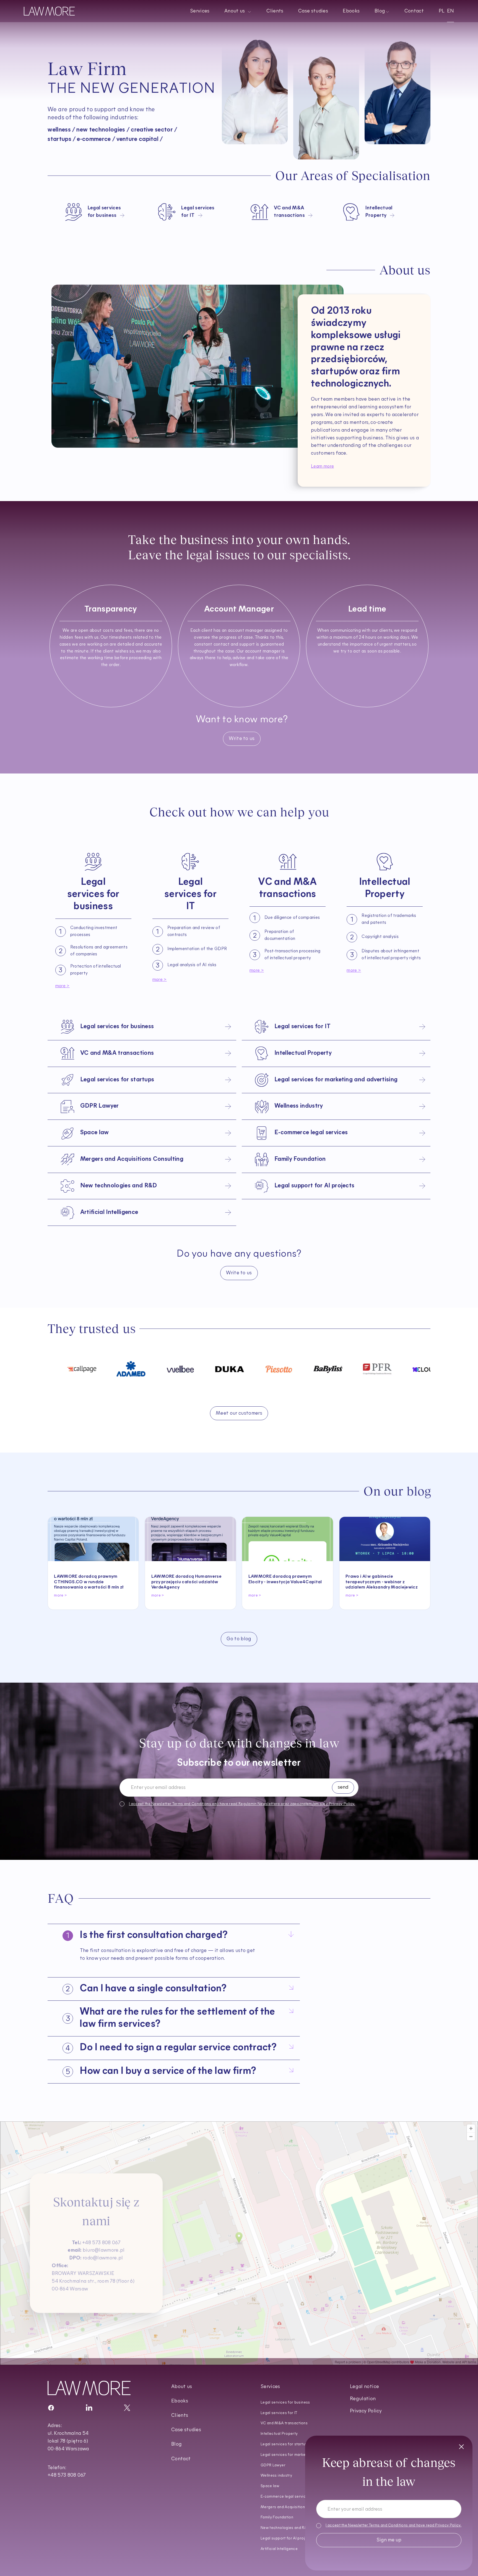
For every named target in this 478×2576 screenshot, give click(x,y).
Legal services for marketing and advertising (301, 2455)
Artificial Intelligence (279, 2549)
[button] (238, 11)
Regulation (363, 2399)
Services (200, 11)
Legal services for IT (279, 2413)
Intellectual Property (279, 2434)
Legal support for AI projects (287, 2538)
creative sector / (154, 130)
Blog (176, 2445)
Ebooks (351, 11)
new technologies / (103, 130)
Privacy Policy (448, 2526)
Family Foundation (277, 2517)
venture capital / (140, 139)
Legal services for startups (285, 2444)
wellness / (61, 130)
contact (326, 156)
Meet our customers (239, 1414)
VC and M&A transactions (284, 2423)
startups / (62, 139)
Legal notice (364, 2387)
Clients (275, 11)
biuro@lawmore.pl (96, 2258)
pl (442, 11)
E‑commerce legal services (285, 2497)
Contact (414, 11)
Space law (270, 2486)
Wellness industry (276, 2476)
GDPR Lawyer (273, 2465)
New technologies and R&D (285, 2528)
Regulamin (248, 1804)
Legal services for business (285, 2403)
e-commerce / (96, 139)
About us (182, 2387)
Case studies (313, 11)
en (451, 11)
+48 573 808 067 (96, 2250)
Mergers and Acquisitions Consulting (294, 2507)
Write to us (242, 739)
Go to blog (239, 1639)
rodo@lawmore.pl (96, 2265)
